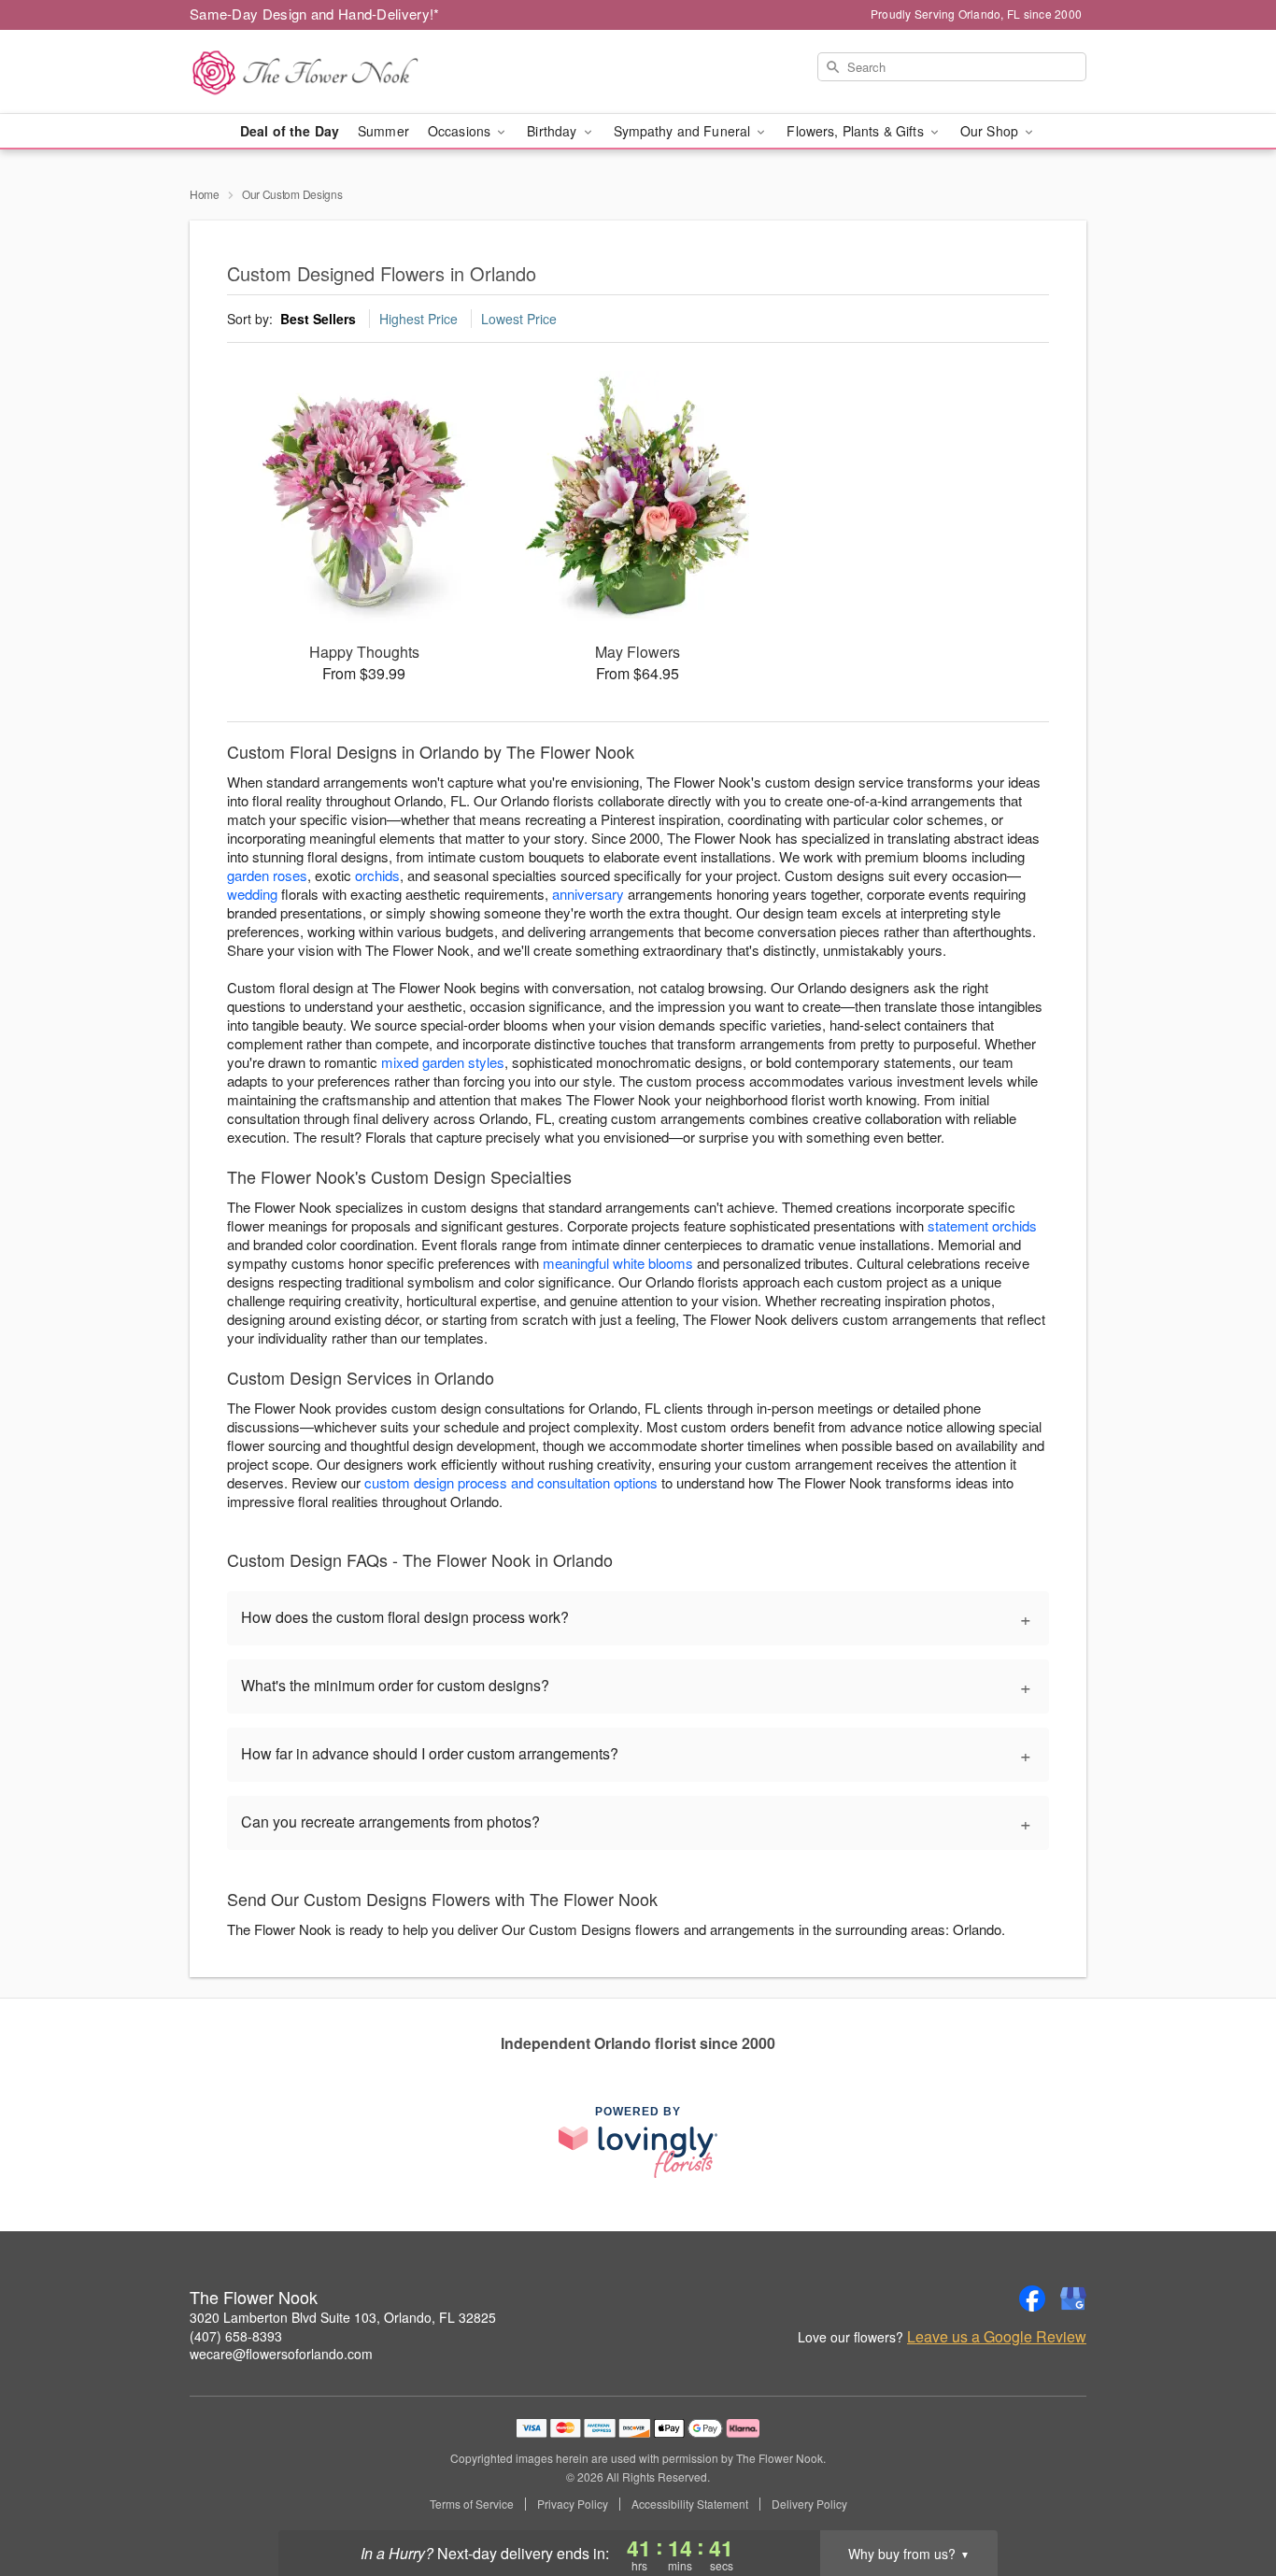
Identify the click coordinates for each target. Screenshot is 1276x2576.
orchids (377, 875)
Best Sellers (318, 319)
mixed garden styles (443, 1062)
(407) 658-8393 (236, 2336)
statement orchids (982, 1225)
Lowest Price (519, 319)
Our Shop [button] (991, 131)
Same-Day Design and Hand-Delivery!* (315, 14)
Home (205, 194)
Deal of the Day (290, 131)
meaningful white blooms (618, 1263)
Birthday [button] (553, 131)
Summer (383, 131)
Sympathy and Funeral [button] (684, 131)
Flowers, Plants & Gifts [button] (857, 131)
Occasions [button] (461, 131)
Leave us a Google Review (997, 2337)
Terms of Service (472, 2504)
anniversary (588, 894)
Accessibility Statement (690, 2504)
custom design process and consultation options (511, 1482)
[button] (1227, 2497)
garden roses (267, 875)
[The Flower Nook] (324, 72)
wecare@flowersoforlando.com (281, 2354)
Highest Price (418, 319)
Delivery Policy (809, 2504)
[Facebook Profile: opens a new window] (1032, 2298)
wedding (252, 894)
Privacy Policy (573, 2504)
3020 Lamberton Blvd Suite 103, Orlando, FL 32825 (343, 2317)
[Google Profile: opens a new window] (1073, 2298)
